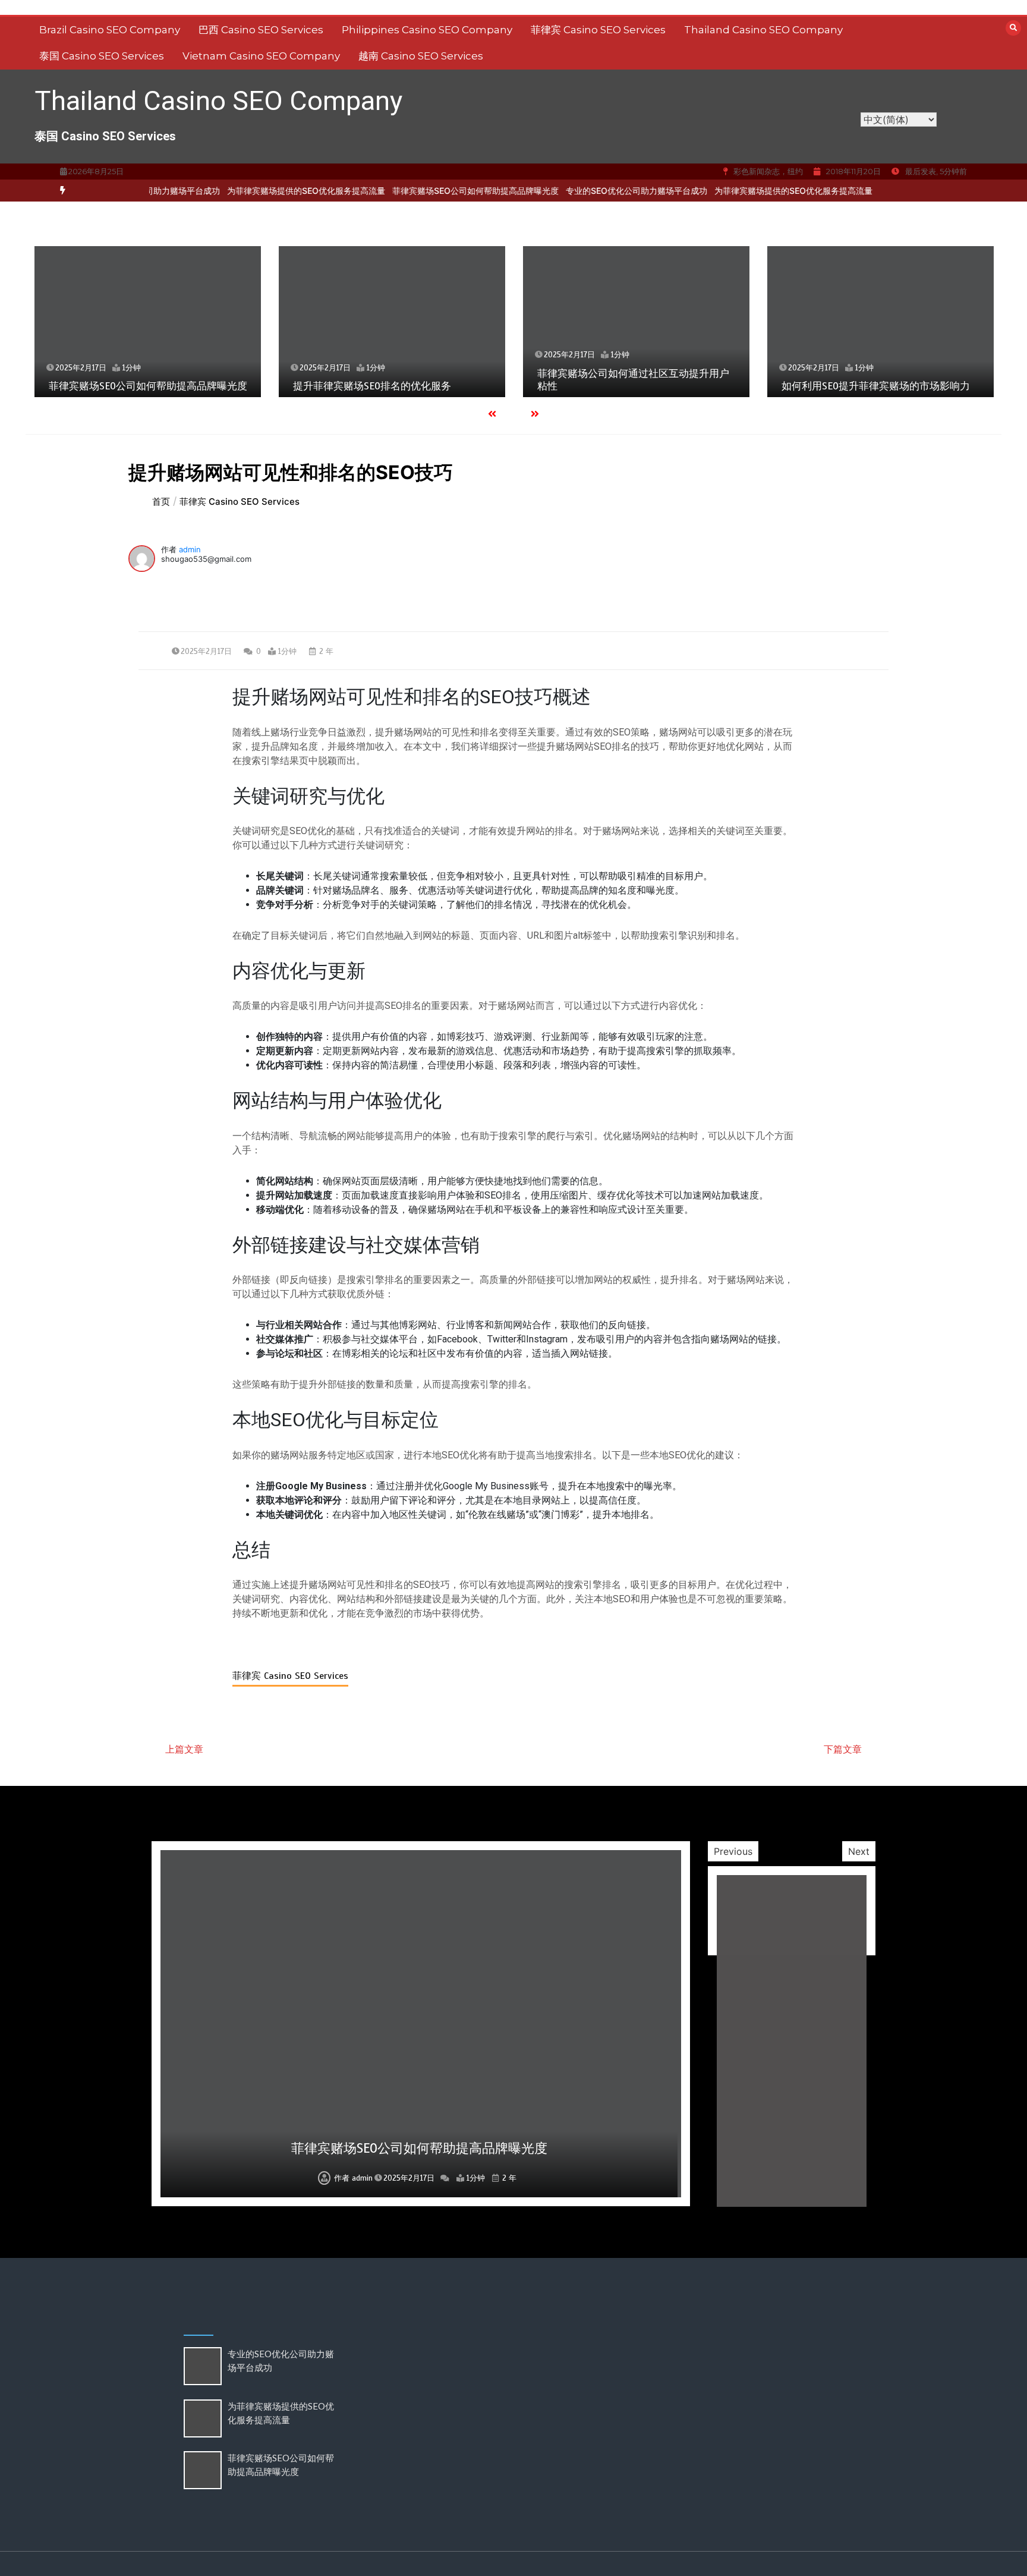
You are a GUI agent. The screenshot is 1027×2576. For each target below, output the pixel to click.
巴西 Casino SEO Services (261, 30)
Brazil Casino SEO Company (110, 30)
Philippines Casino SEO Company (427, 30)
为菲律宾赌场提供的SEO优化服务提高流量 (263, 191)
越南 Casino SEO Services (421, 56)
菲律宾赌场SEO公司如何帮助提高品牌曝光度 (433, 191)
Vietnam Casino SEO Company (261, 56)
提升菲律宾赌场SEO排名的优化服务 (372, 386)
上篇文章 (184, 1749)
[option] (263, 191)
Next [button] (859, 1851)
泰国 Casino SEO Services (102, 56)
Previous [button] (733, 1851)
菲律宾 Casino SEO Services (598, 30)
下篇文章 (843, 1749)
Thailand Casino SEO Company (763, 30)
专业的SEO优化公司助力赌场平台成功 (594, 191)
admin (190, 549)
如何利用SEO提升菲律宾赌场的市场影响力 (876, 386)
